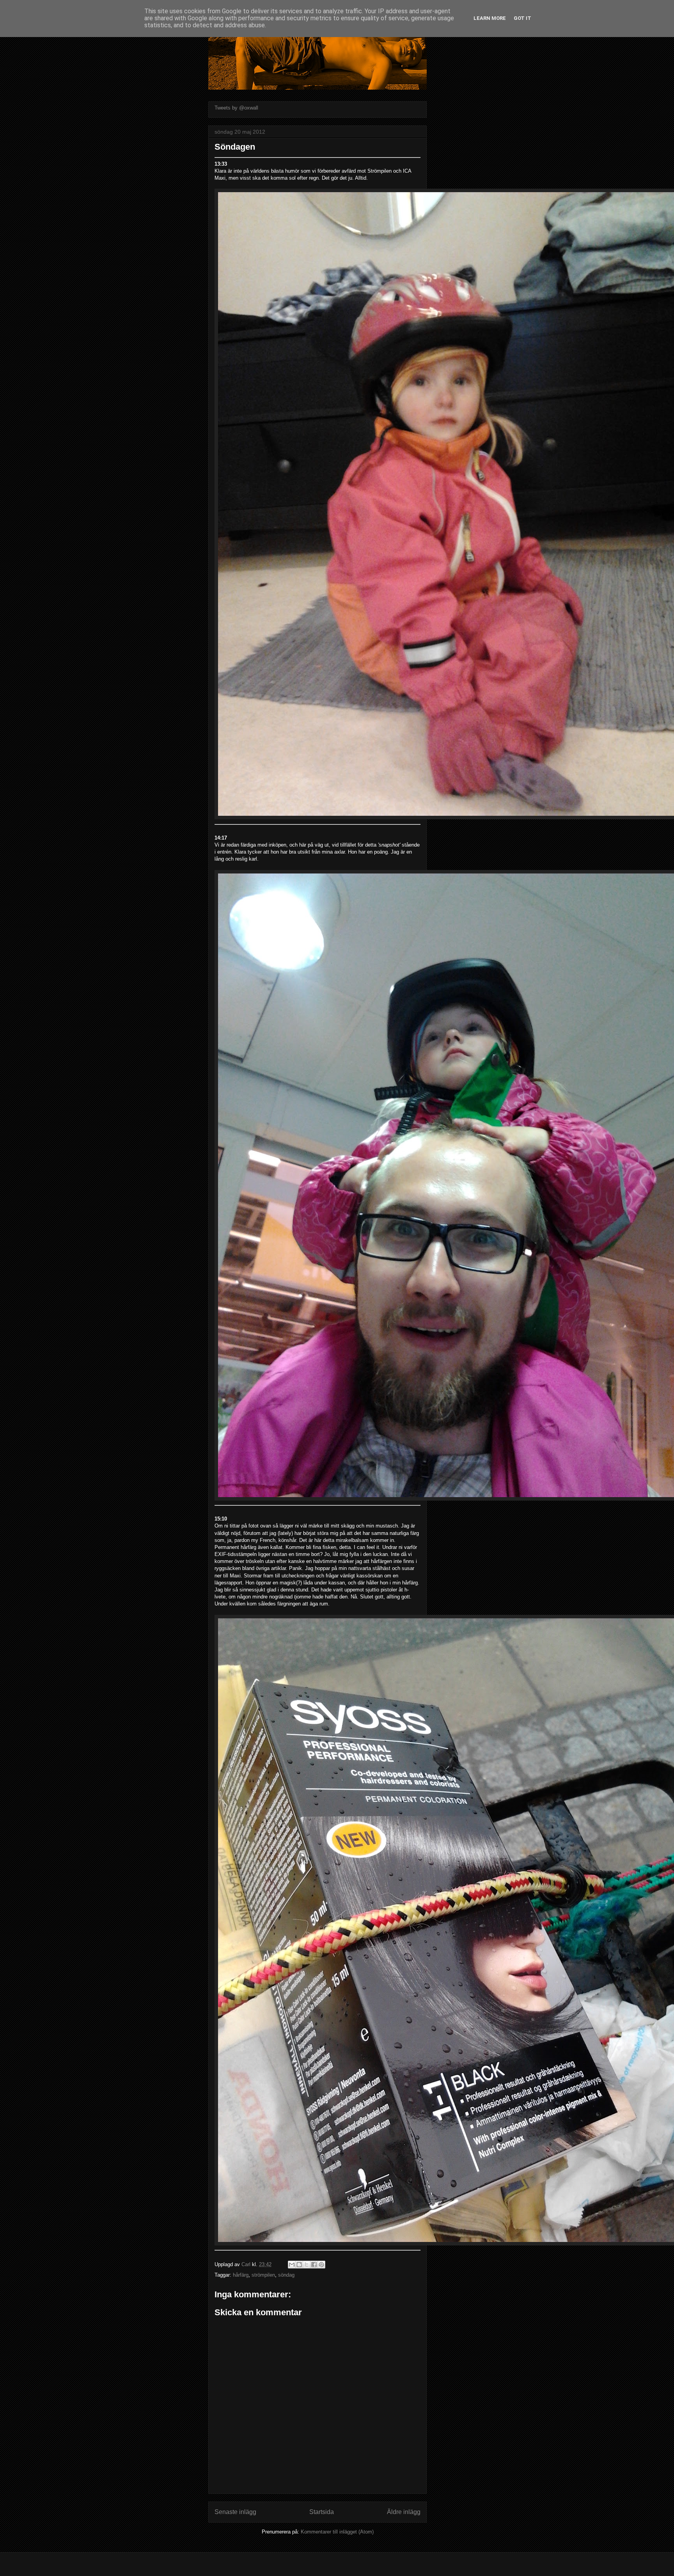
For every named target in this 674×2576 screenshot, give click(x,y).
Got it (522, 18)
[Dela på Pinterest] (321, 2265)
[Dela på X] (307, 2265)
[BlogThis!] (299, 2265)
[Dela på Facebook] (314, 2265)
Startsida (322, 2512)
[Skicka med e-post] (292, 2265)
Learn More (490, 18)
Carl (247, 2264)
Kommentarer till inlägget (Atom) (337, 2532)
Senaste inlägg (235, 2512)
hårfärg (241, 2275)
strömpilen (263, 2275)
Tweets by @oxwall (236, 108)
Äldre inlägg (404, 2512)
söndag (286, 2275)
